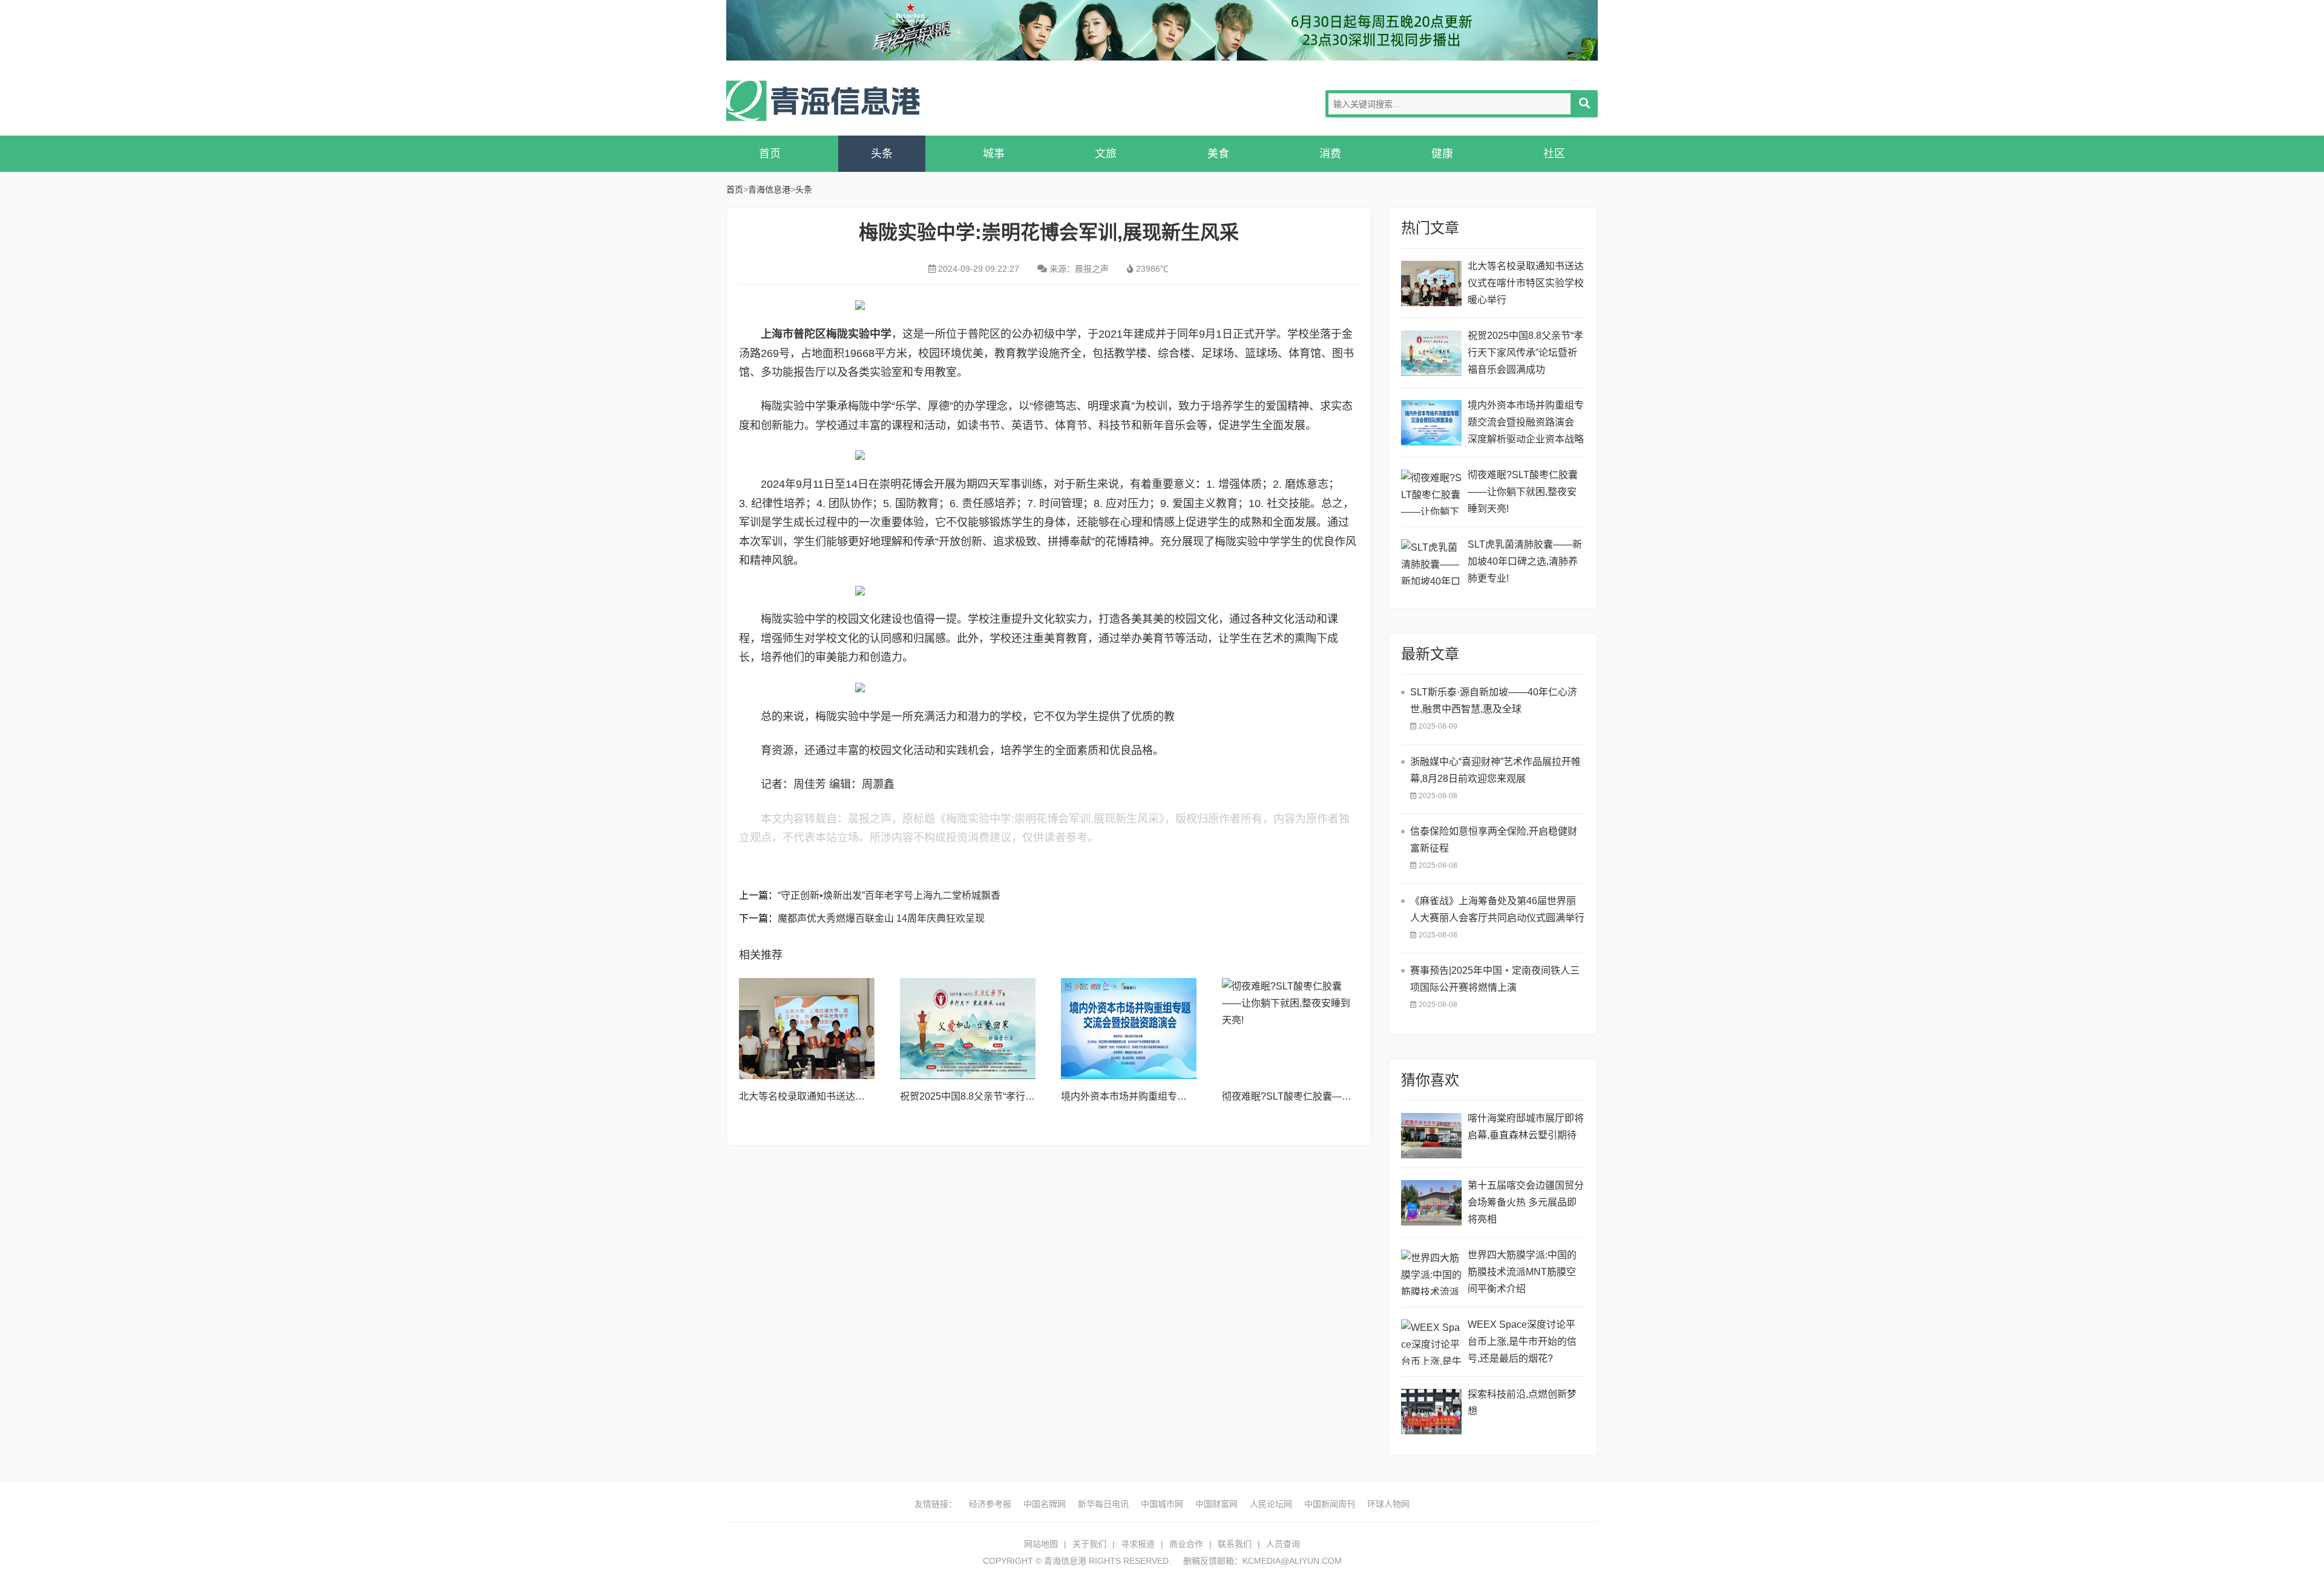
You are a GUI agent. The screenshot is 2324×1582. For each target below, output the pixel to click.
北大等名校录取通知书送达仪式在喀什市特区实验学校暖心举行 (1526, 283)
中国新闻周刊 (1330, 1504)
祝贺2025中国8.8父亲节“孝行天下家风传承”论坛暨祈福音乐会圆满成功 (1525, 353)
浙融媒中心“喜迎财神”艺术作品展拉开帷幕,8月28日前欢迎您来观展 (1495, 770)
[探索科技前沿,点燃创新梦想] (1431, 1412)
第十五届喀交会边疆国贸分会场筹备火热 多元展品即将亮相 (1526, 1202)
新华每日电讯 (1103, 1504)
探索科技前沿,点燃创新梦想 (1522, 1403)
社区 (1554, 154)
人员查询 (1283, 1544)
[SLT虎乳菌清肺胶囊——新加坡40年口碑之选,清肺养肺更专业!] (1431, 562)
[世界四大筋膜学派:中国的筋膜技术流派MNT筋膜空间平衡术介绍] (1431, 1272)
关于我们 (1089, 1544)
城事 (994, 154)
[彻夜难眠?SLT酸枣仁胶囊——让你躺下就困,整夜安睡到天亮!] (1290, 1029)
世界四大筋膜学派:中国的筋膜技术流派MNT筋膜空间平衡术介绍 (1522, 1272)
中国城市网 (1162, 1504)
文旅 (1106, 154)
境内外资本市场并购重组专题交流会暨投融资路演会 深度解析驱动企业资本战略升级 (1526, 424)
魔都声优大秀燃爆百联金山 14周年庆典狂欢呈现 (881, 918)
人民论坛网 (1271, 1504)
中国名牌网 (1045, 1504)
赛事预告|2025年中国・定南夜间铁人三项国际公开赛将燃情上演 (1495, 979)
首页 (770, 154)
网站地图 (1041, 1544)
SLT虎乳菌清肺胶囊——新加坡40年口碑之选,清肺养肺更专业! (1525, 561)
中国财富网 (1216, 1504)
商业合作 (1186, 1544)
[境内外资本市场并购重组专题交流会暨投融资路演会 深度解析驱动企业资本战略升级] (1129, 1029)
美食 (1218, 154)
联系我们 (1235, 1544)
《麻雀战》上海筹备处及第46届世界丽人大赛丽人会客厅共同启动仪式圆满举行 (1497, 909)
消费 (1330, 154)
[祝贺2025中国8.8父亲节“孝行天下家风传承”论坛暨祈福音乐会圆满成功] (968, 1029)
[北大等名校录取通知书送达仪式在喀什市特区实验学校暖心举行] (807, 1029)
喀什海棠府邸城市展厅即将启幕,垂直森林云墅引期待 (1526, 1127)
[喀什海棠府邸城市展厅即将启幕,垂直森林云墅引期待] (1431, 1136)
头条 (882, 154)
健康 (1442, 154)
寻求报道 (1138, 1544)
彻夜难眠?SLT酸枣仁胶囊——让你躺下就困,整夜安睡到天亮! (1352, 1096)
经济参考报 (990, 1504)
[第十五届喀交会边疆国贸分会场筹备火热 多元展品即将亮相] (1431, 1203)
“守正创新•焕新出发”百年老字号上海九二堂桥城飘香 (889, 895)
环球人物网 (1388, 1504)
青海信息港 (823, 101)
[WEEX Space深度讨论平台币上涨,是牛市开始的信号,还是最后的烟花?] (1431, 1342)
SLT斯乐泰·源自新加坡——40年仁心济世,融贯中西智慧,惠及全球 (1494, 701)
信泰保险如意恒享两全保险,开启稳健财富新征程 (1494, 840)
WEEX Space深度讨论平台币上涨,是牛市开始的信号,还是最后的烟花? (1522, 1341)
